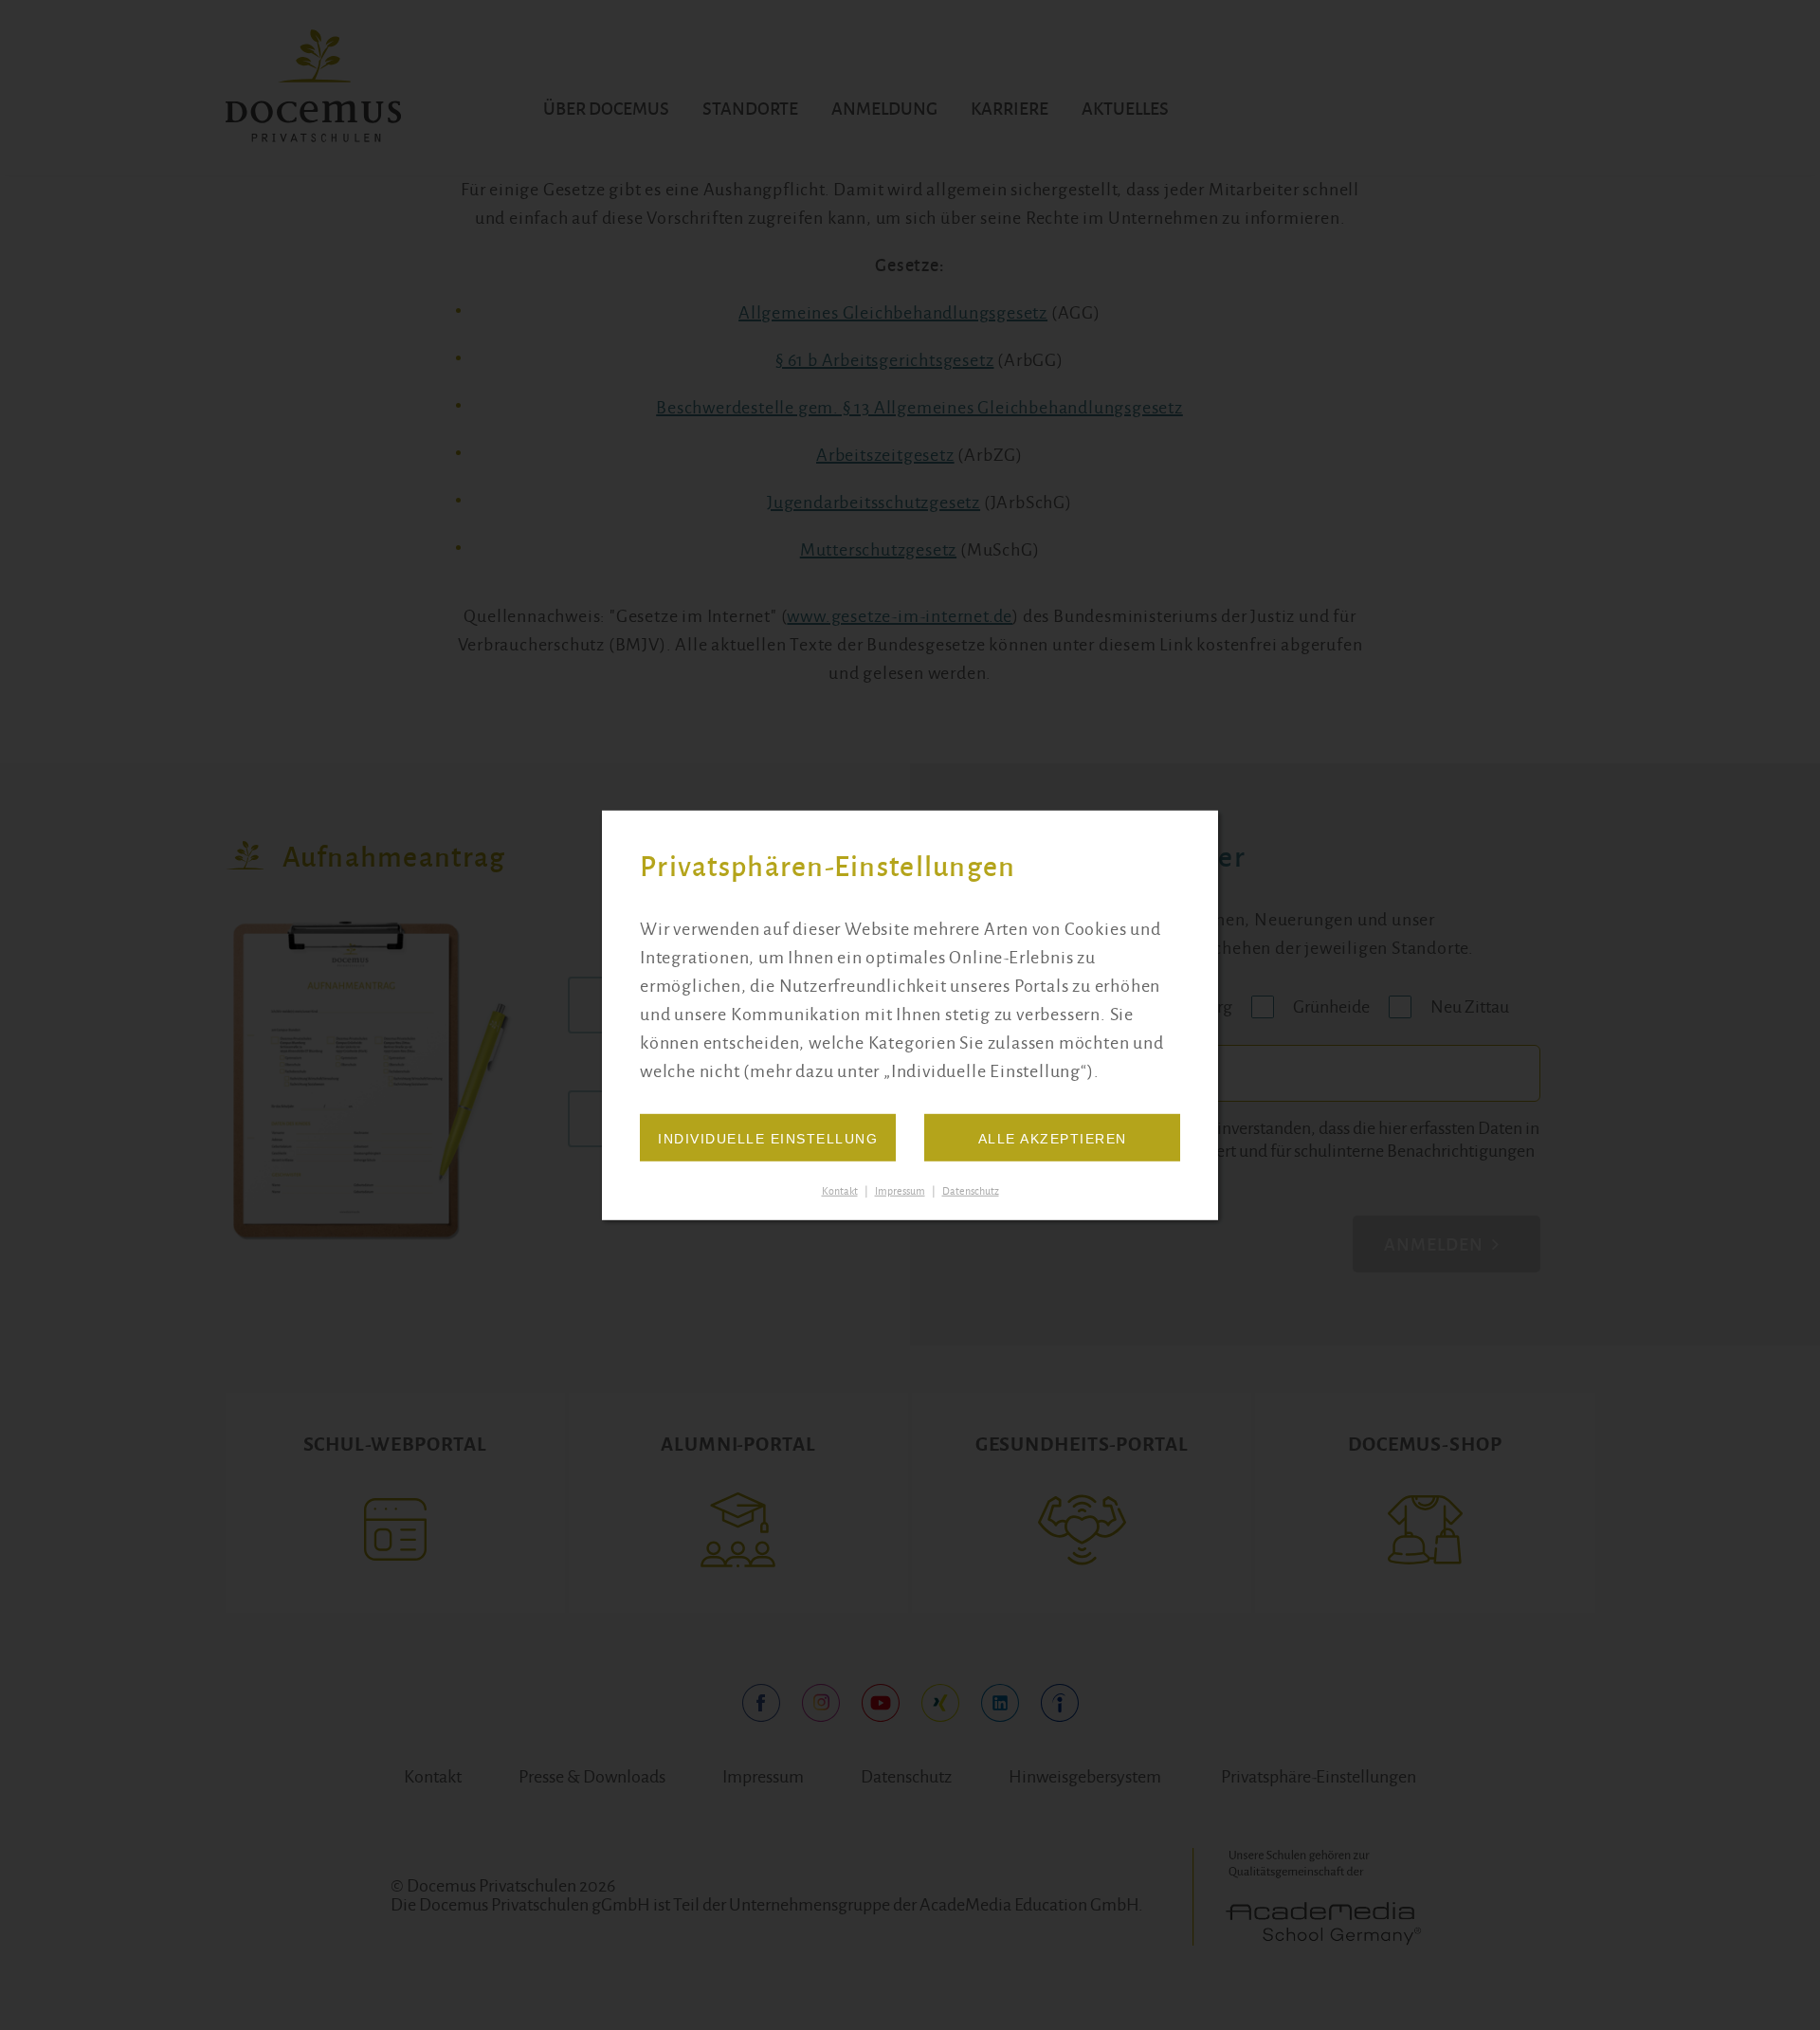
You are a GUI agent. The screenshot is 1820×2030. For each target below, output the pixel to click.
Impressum (900, 1191)
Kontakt (840, 1191)
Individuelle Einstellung (768, 1139)
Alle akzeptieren (1053, 1139)
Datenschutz (971, 1191)
